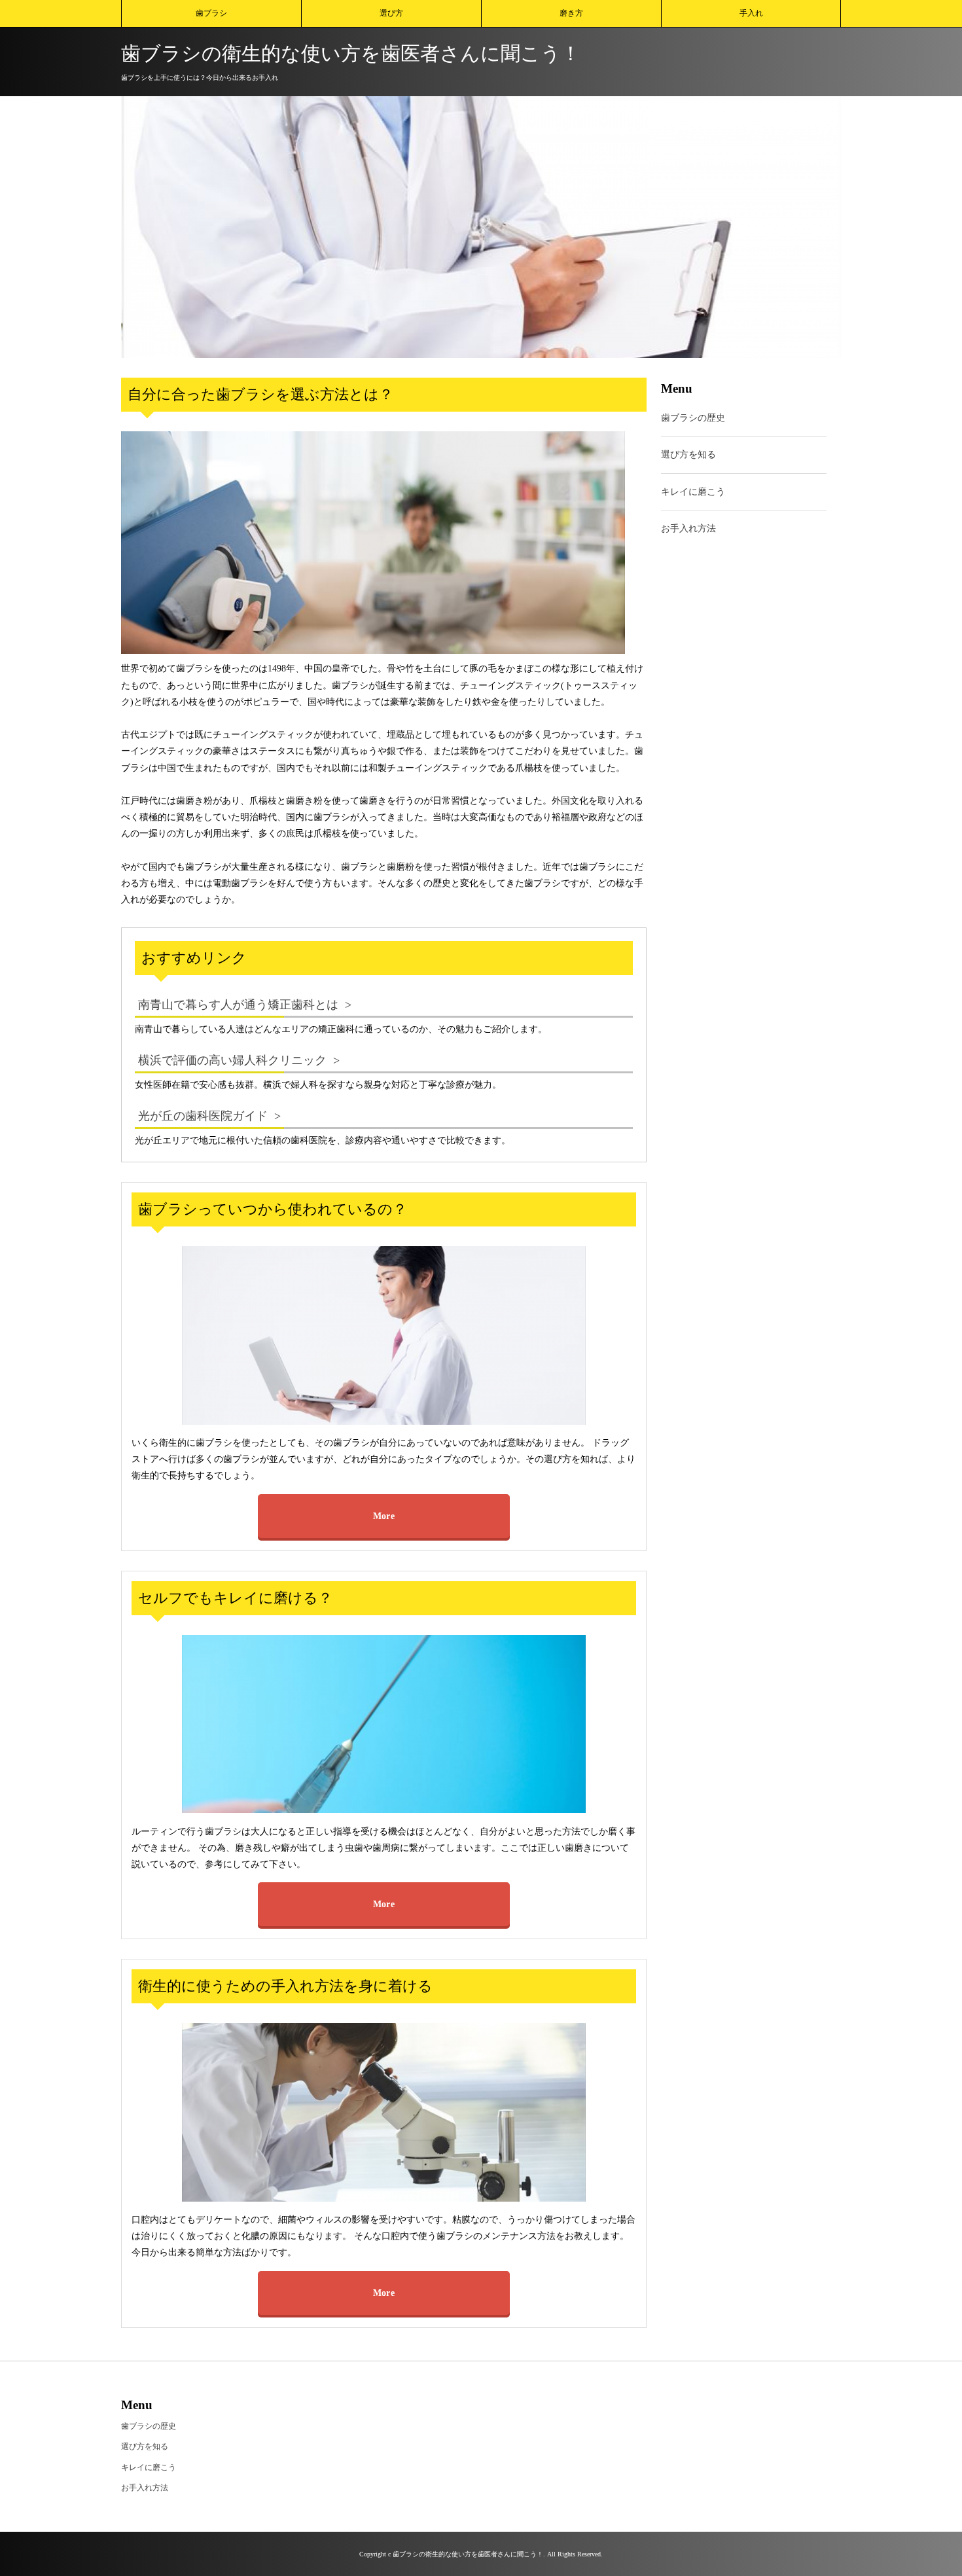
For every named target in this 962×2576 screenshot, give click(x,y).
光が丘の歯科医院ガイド (203, 1116)
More (384, 1516)
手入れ (751, 13)
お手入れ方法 (688, 528)
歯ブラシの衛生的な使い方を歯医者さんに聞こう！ (351, 53)
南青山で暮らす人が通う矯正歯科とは (238, 1005)
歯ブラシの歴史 (693, 419)
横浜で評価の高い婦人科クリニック (232, 1060)
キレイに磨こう (693, 492)
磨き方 (571, 13)
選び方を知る (688, 455)
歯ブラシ (211, 13)
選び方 (391, 13)
